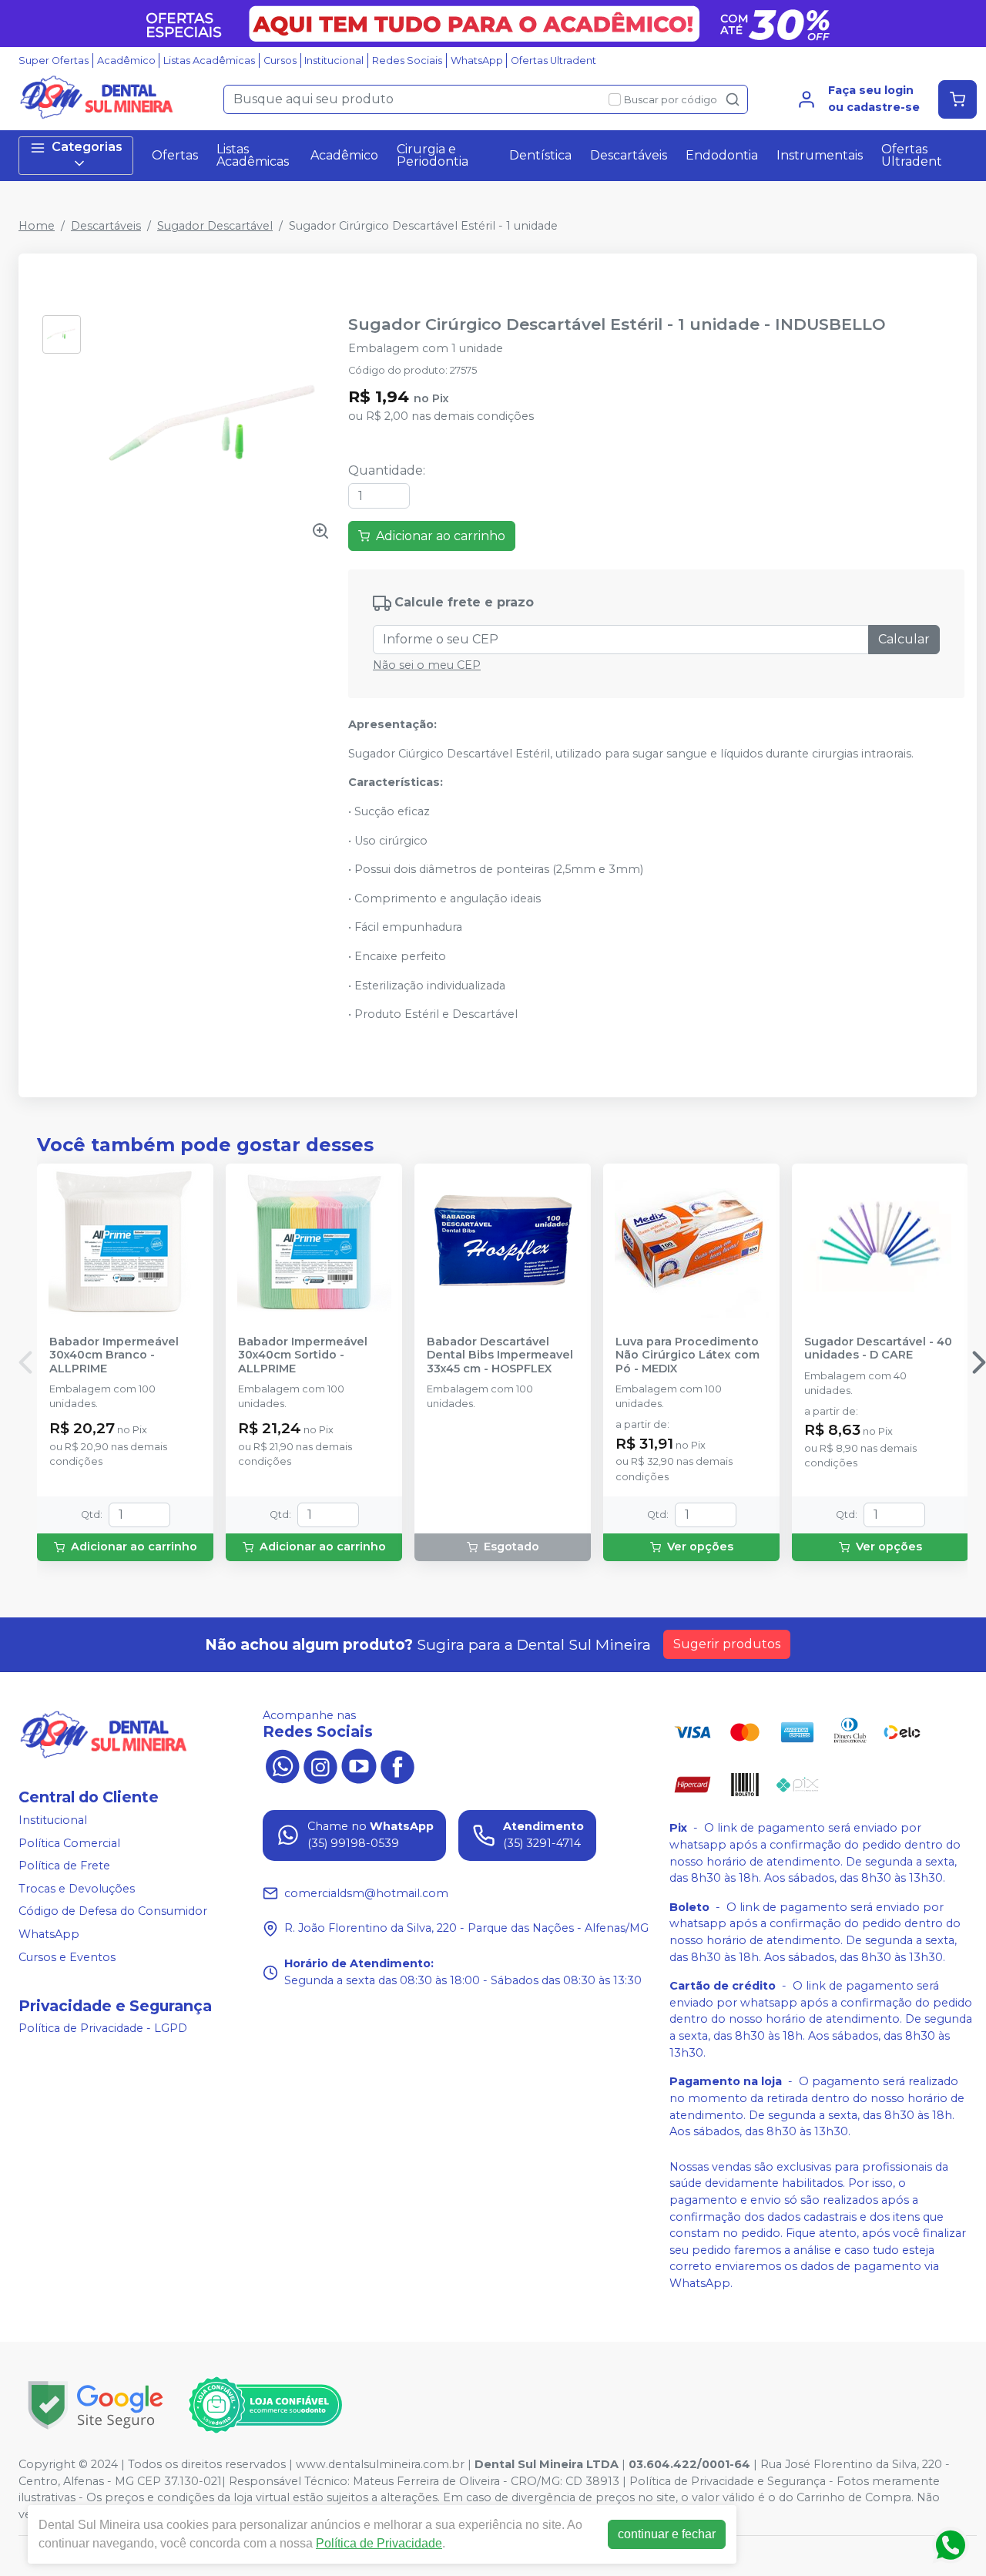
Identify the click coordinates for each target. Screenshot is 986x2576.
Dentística (540, 155)
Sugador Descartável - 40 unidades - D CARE (878, 1348)
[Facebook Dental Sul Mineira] (397, 1765)
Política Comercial (69, 1843)
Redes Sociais (407, 60)
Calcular (904, 639)
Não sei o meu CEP (427, 665)
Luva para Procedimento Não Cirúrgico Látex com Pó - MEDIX (688, 1355)
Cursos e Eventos (67, 1957)
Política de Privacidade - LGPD (103, 2029)
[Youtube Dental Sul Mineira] (359, 1765)
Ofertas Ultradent (553, 60)
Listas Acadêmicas (209, 60)
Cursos (280, 60)
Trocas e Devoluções (77, 1889)
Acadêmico (126, 60)
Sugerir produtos (727, 1644)
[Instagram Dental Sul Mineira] (320, 1765)
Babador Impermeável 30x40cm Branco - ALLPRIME (114, 1355)
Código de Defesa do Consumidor (113, 1912)
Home (37, 226)
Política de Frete (64, 1866)
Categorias (87, 147)
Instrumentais (820, 155)
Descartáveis (629, 155)
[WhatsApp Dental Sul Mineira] (282, 1765)
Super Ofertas (54, 60)
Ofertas (175, 155)
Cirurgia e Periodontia (433, 155)
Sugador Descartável (215, 226)
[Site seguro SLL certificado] (96, 2405)
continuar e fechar (667, 2534)
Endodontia (722, 155)
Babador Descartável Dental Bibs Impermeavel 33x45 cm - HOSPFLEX (500, 1355)
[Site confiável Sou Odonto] (265, 2405)
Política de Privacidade (379, 2543)
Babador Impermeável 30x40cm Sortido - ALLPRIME (303, 1355)
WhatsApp (477, 60)
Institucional (334, 60)
